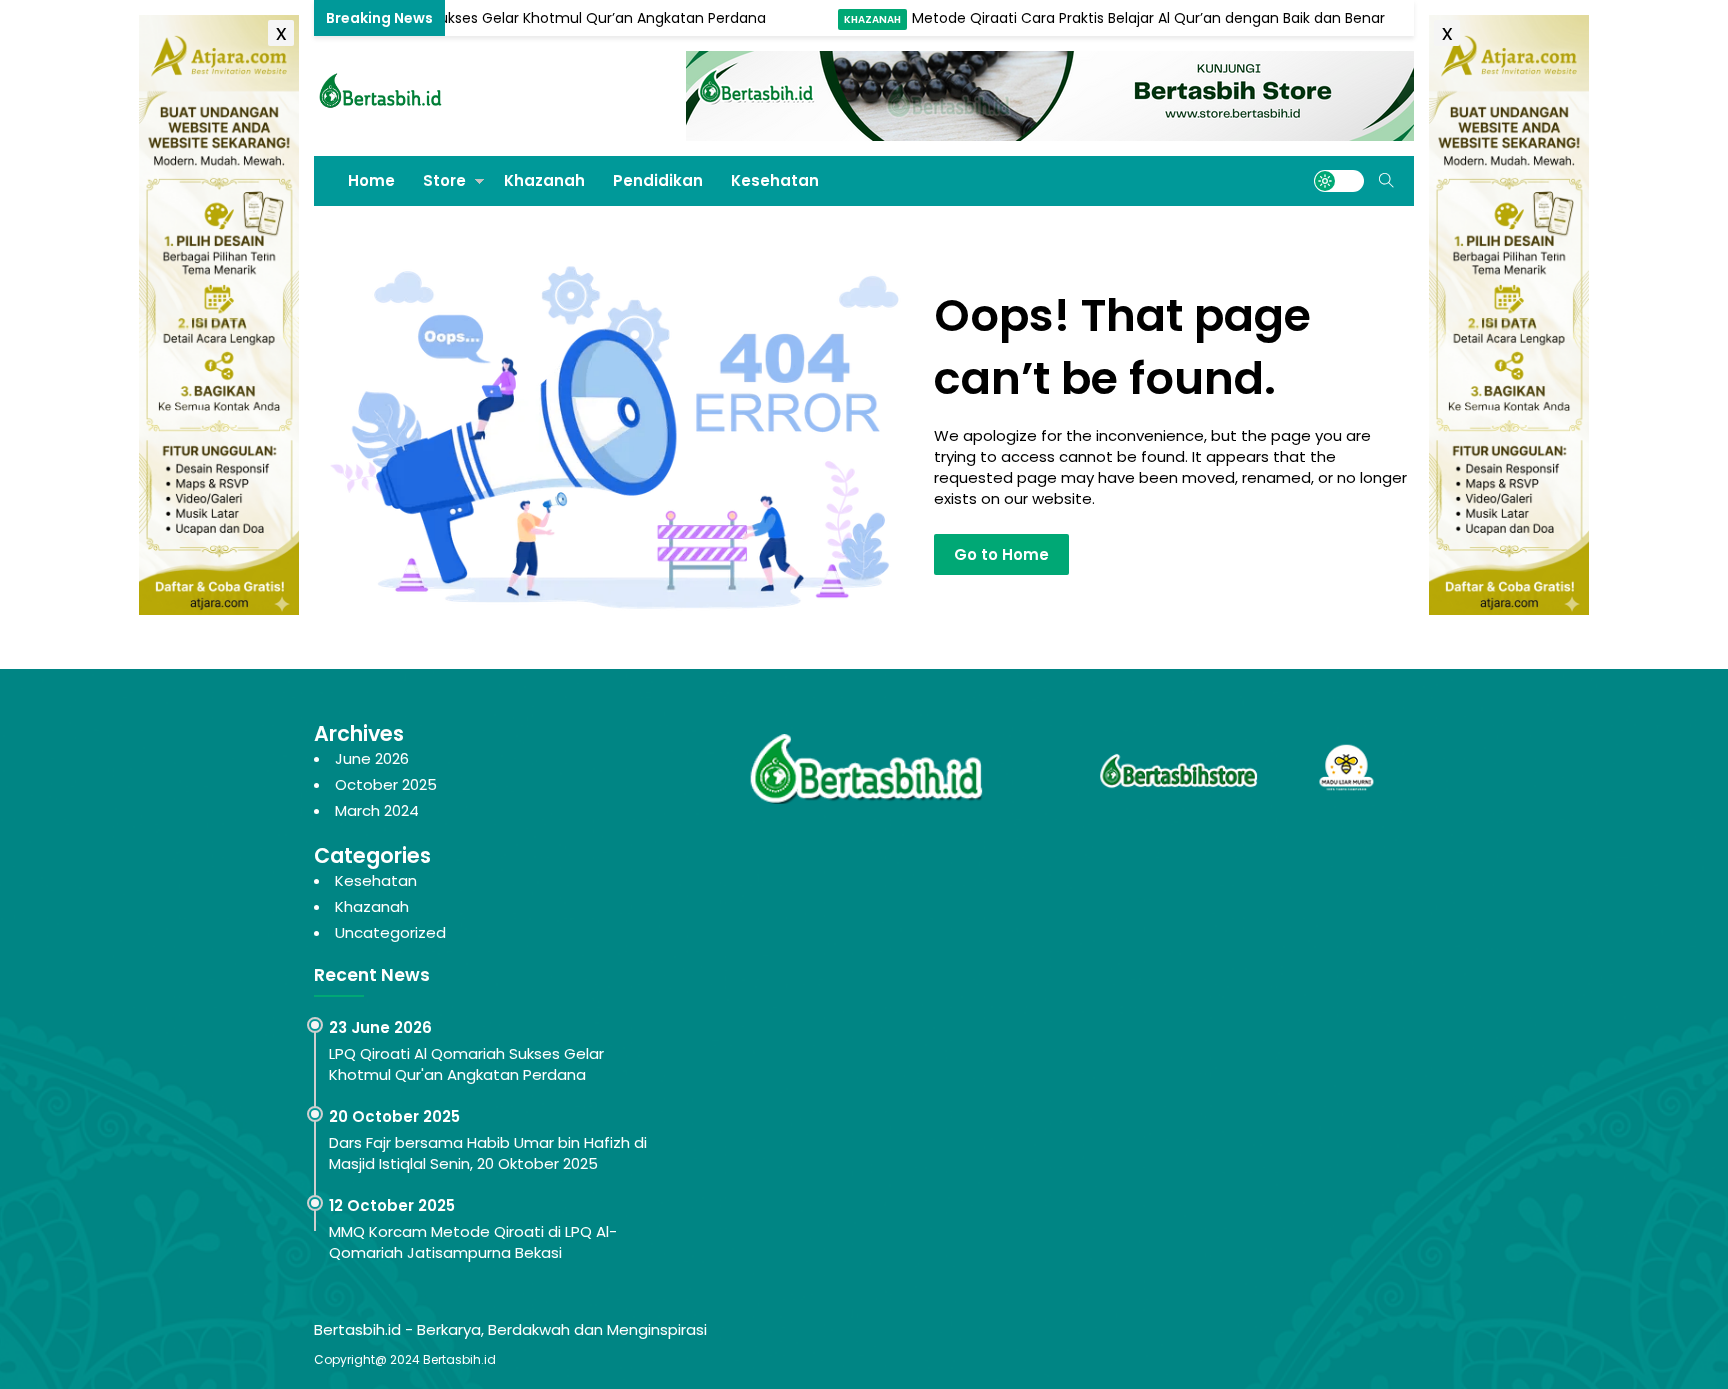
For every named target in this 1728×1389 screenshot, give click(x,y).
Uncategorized (390, 932)
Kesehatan (775, 180)
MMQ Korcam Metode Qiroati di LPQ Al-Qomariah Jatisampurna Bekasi (473, 1242)
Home (371, 180)
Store (444, 180)
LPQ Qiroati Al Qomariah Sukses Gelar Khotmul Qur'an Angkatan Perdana (466, 1064)
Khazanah (833, 19)
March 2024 (377, 810)
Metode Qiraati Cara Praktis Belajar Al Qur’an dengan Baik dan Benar (1109, 18)
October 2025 (386, 784)
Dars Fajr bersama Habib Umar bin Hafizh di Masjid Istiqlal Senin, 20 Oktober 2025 (488, 1153)
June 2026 (372, 758)
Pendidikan (658, 180)
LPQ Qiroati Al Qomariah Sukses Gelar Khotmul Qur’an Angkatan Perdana (473, 18)
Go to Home (1001, 554)
